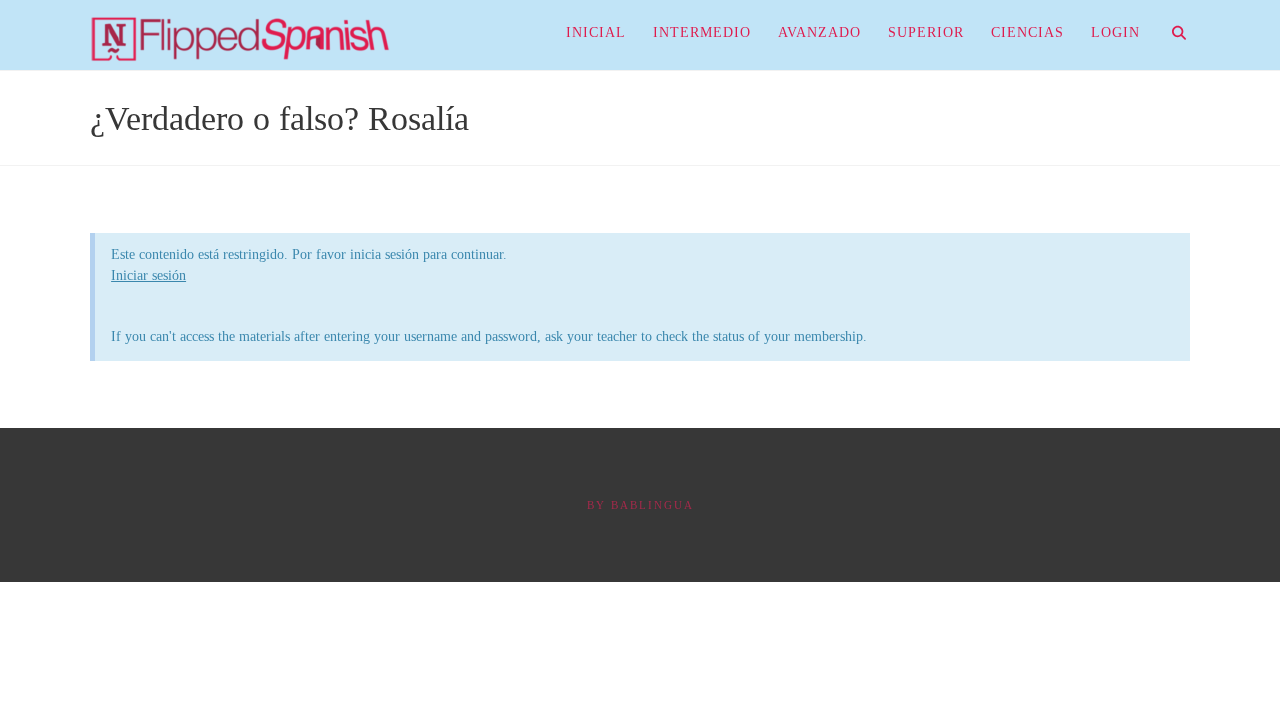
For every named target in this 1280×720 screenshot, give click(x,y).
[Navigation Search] (1171, 35)
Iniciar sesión (148, 275)
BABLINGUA (652, 505)
